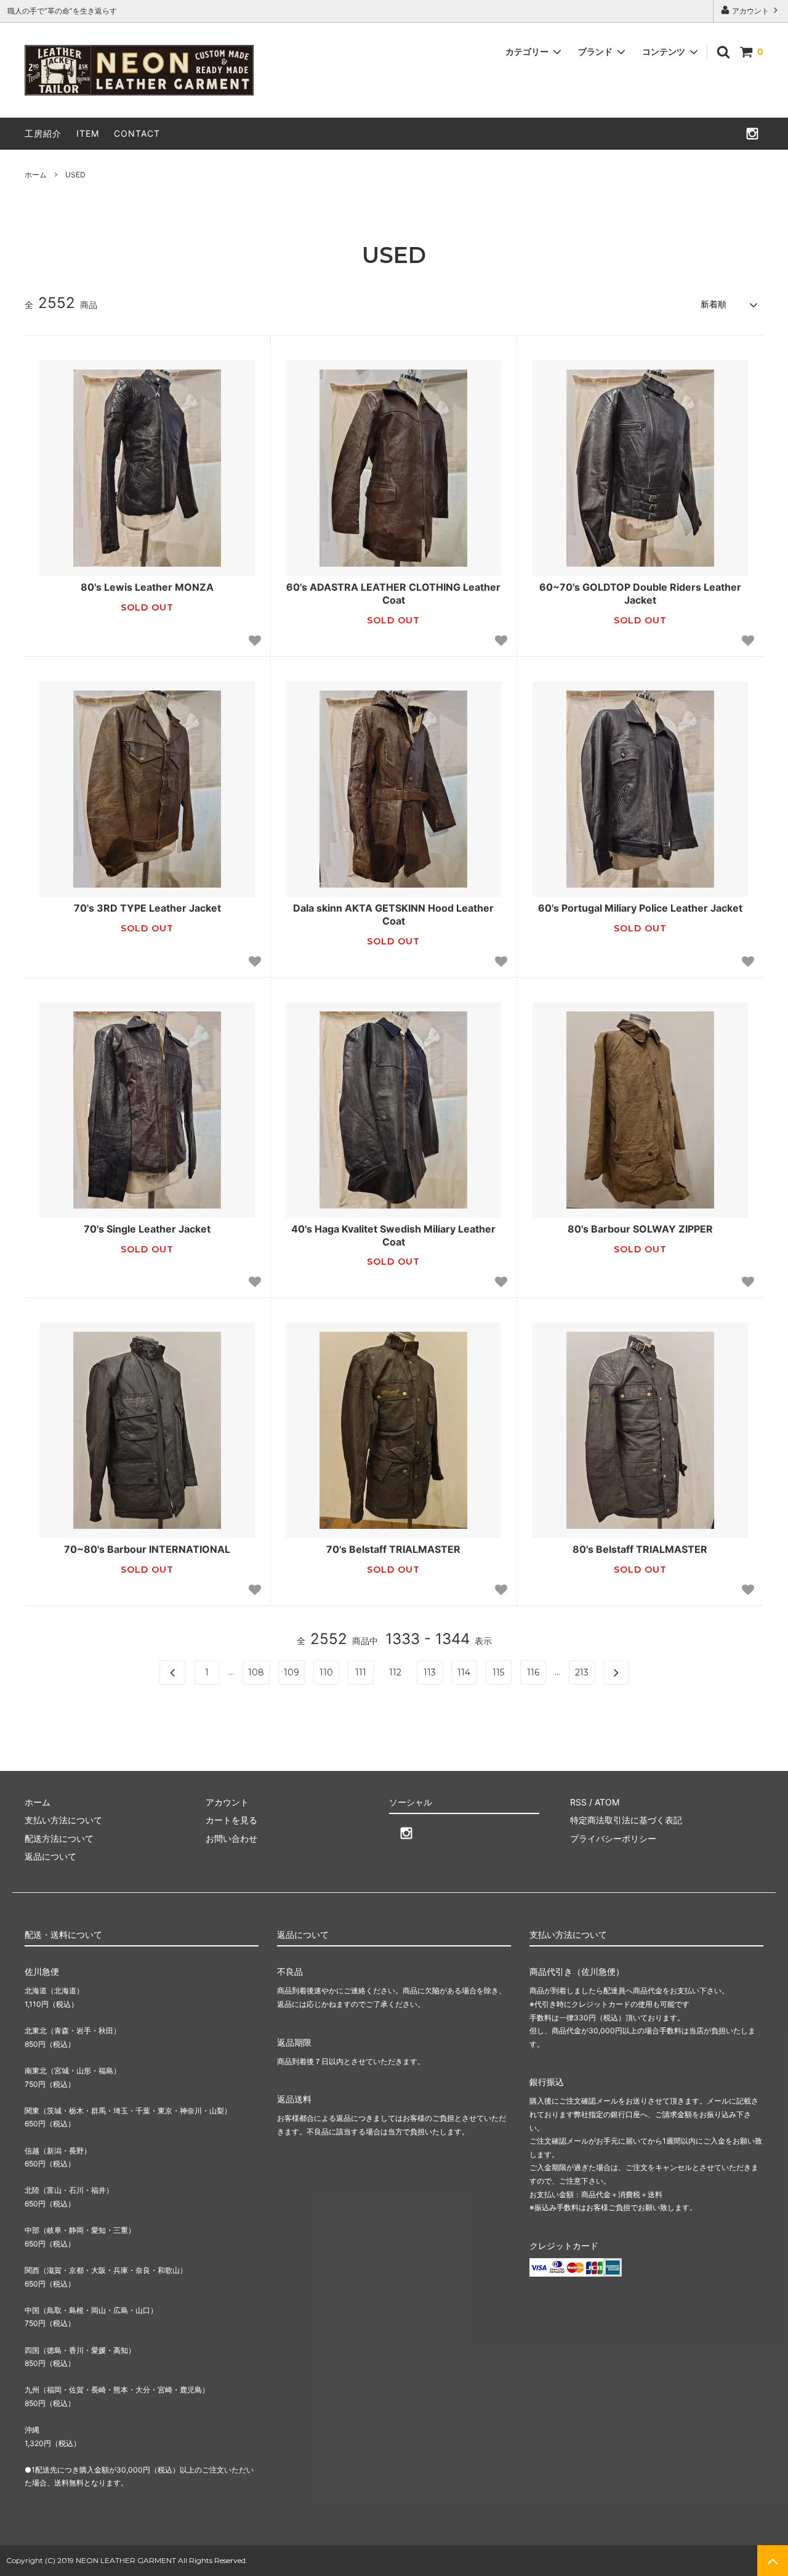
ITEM (88, 133)
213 (582, 1672)
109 (291, 1672)
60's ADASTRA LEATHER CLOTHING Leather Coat (393, 593)
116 (533, 1672)
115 (498, 1672)
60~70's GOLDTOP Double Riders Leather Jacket (640, 593)
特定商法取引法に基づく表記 (626, 1820)
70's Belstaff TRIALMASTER (393, 1549)
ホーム (36, 175)
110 (326, 1672)
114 (464, 1672)
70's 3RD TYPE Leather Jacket (147, 908)
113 (430, 1672)
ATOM (607, 1802)
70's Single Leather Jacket (147, 1229)
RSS (578, 1802)
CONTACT (137, 133)
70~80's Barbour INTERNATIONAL (147, 1549)
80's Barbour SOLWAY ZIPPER (640, 1229)
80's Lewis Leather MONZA (147, 587)
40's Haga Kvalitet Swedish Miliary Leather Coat (393, 1235)
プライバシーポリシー (613, 1838)
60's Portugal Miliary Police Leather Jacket (640, 908)
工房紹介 (43, 133)
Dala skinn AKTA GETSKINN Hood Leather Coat (393, 914)
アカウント (750, 11)
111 (361, 1672)
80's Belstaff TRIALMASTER (640, 1549)
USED (75, 175)
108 (256, 1672)
